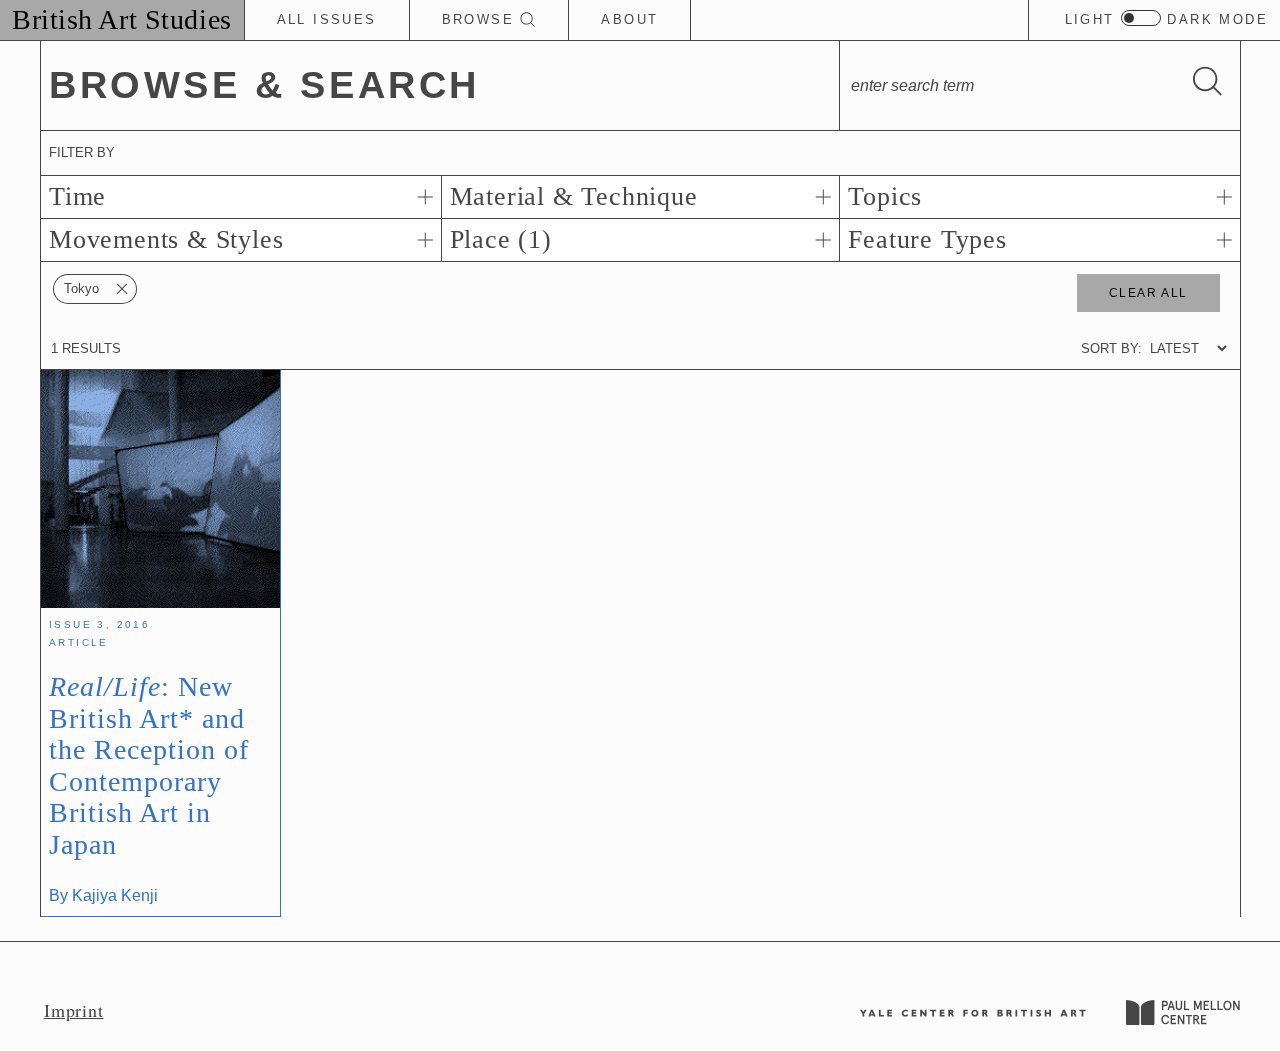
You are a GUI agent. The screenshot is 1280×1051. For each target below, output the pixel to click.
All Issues (327, 19)
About (629, 19)
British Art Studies (122, 19)
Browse (481, 19)
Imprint (74, 1010)
